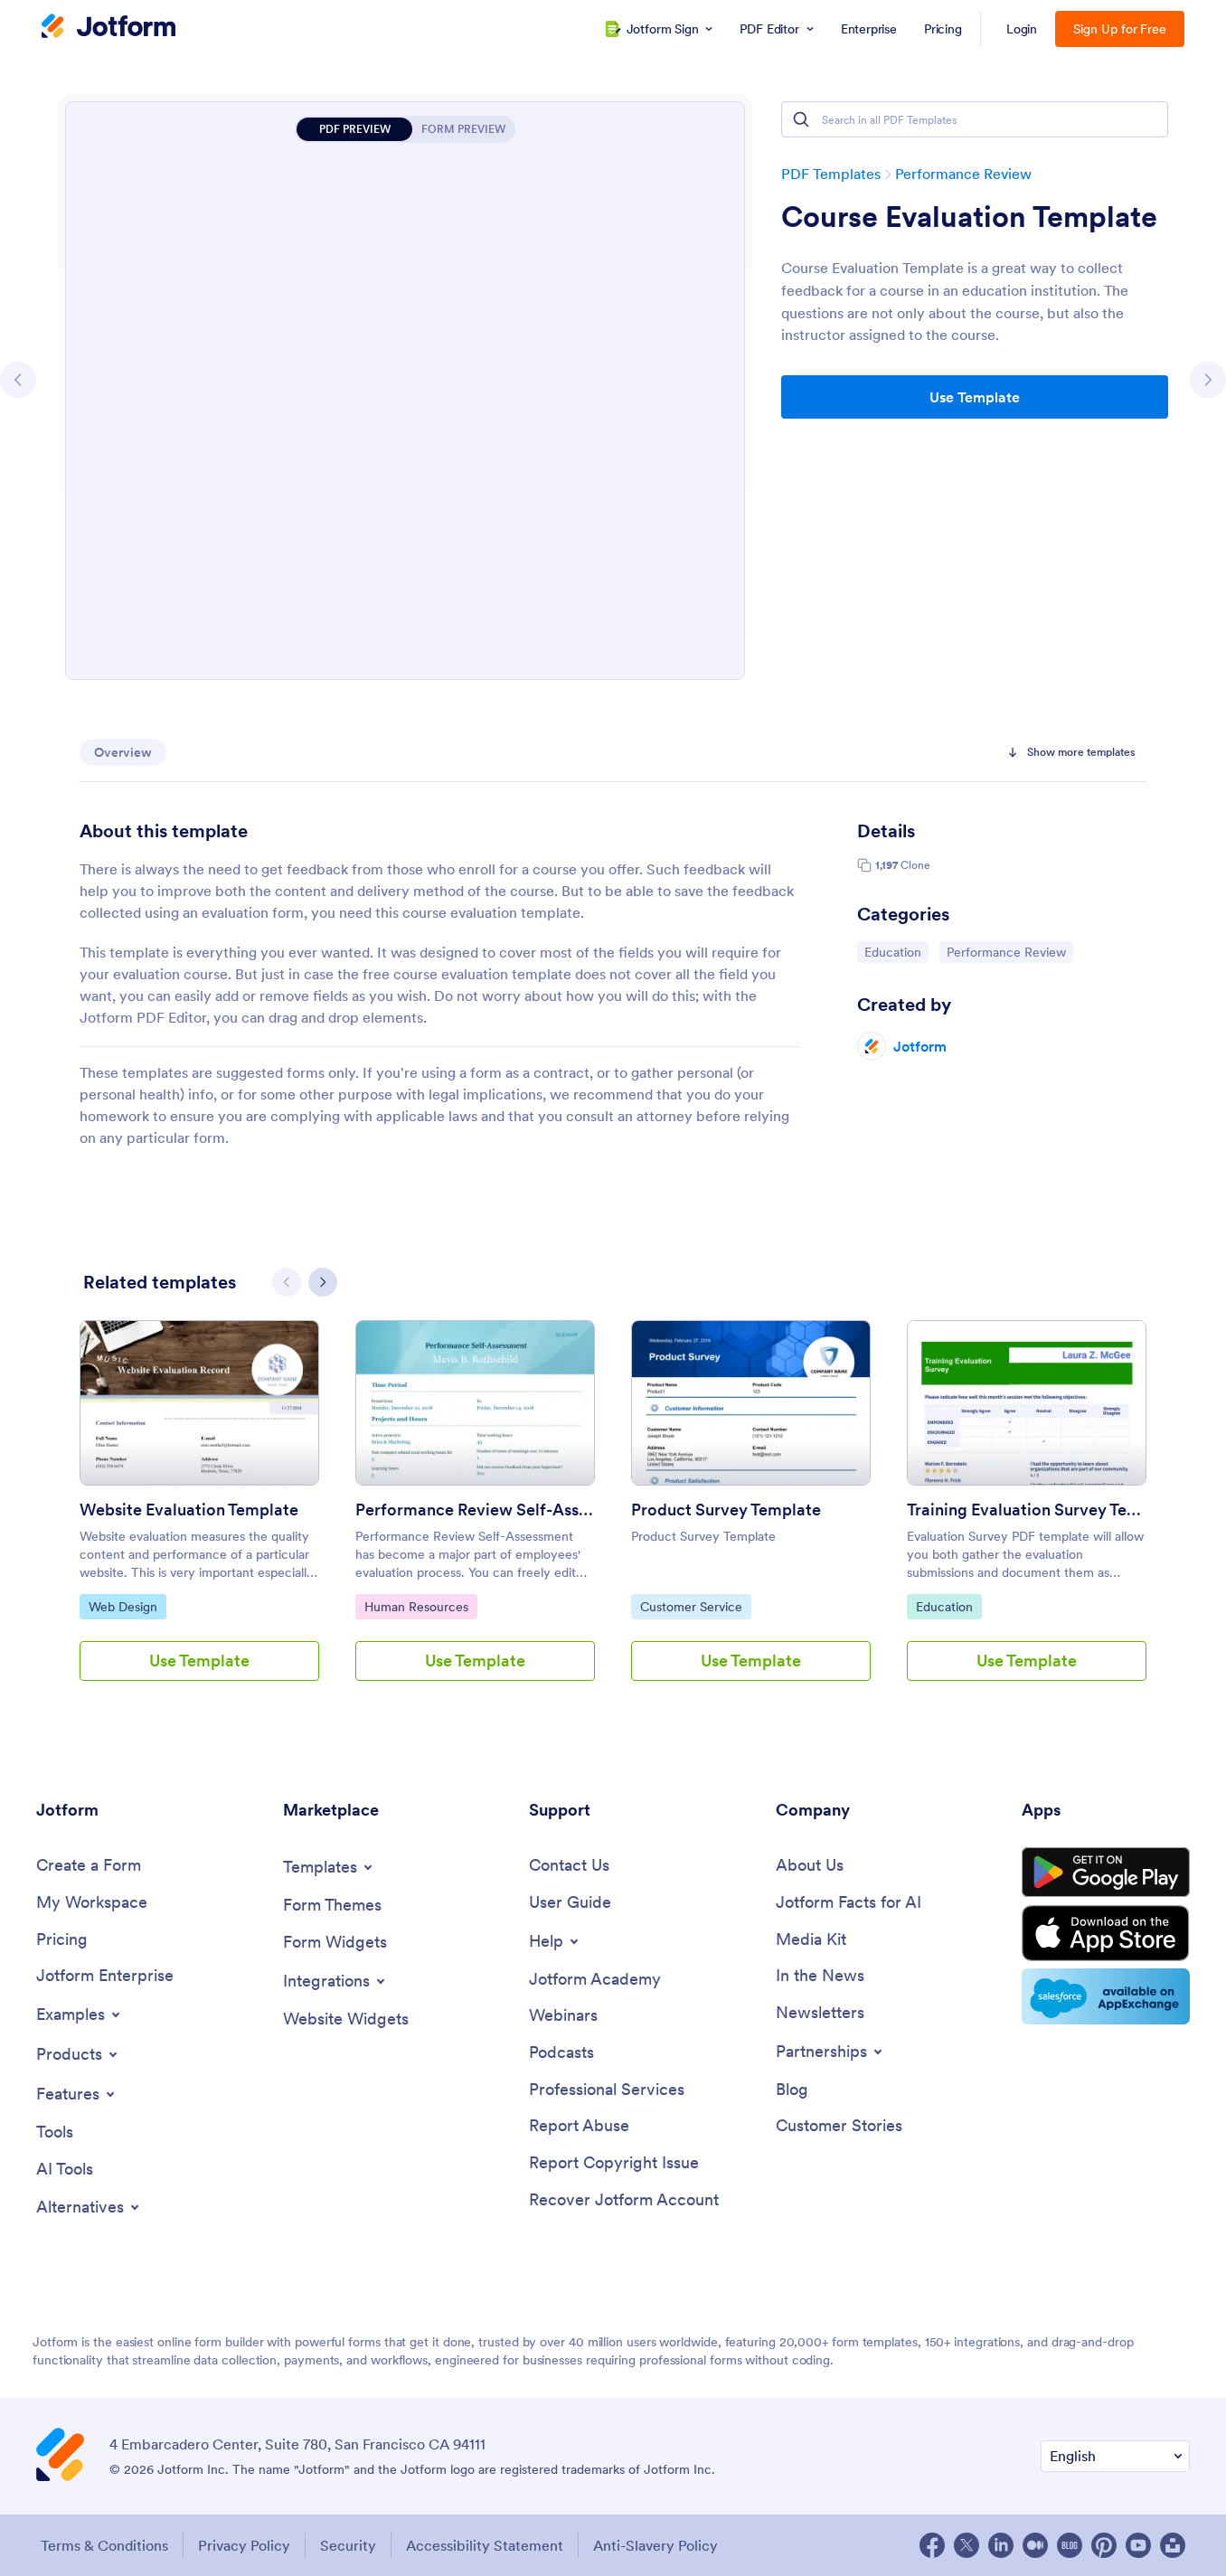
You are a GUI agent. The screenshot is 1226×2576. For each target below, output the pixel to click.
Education (896, 952)
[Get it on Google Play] (1106, 1873)
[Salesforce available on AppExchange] (1106, 1996)
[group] (199, 1515)
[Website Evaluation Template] (199, 1403)
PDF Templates (831, 174)
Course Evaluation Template (969, 217)
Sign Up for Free (1120, 29)
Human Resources (416, 1606)
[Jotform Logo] (108, 28)
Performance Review (963, 174)
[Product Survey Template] (751, 1403)
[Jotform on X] (967, 2545)
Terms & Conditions (104, 2545)
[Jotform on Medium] (1035, 2545)
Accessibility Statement (485, 2545)
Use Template (975, 397)
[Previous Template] (18, 380)
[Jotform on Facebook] (932, 2545)
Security (348, 2545)
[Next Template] (1208, 380)
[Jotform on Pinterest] (1104, 2545)
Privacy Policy (244, 2545)
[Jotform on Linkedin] (1001, 2545)
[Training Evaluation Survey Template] (1027, 1403)
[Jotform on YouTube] (1138, 2545)
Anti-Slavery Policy (655, 2545)
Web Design (127, 1606)
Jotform (920, 1046)
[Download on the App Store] (1106, 1933)
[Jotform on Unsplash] (1173, 2545)
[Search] (801, 119)
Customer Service (691, 1606)
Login (1022, 29)
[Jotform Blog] (1070, 2545)
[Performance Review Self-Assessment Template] (475, 1403)
